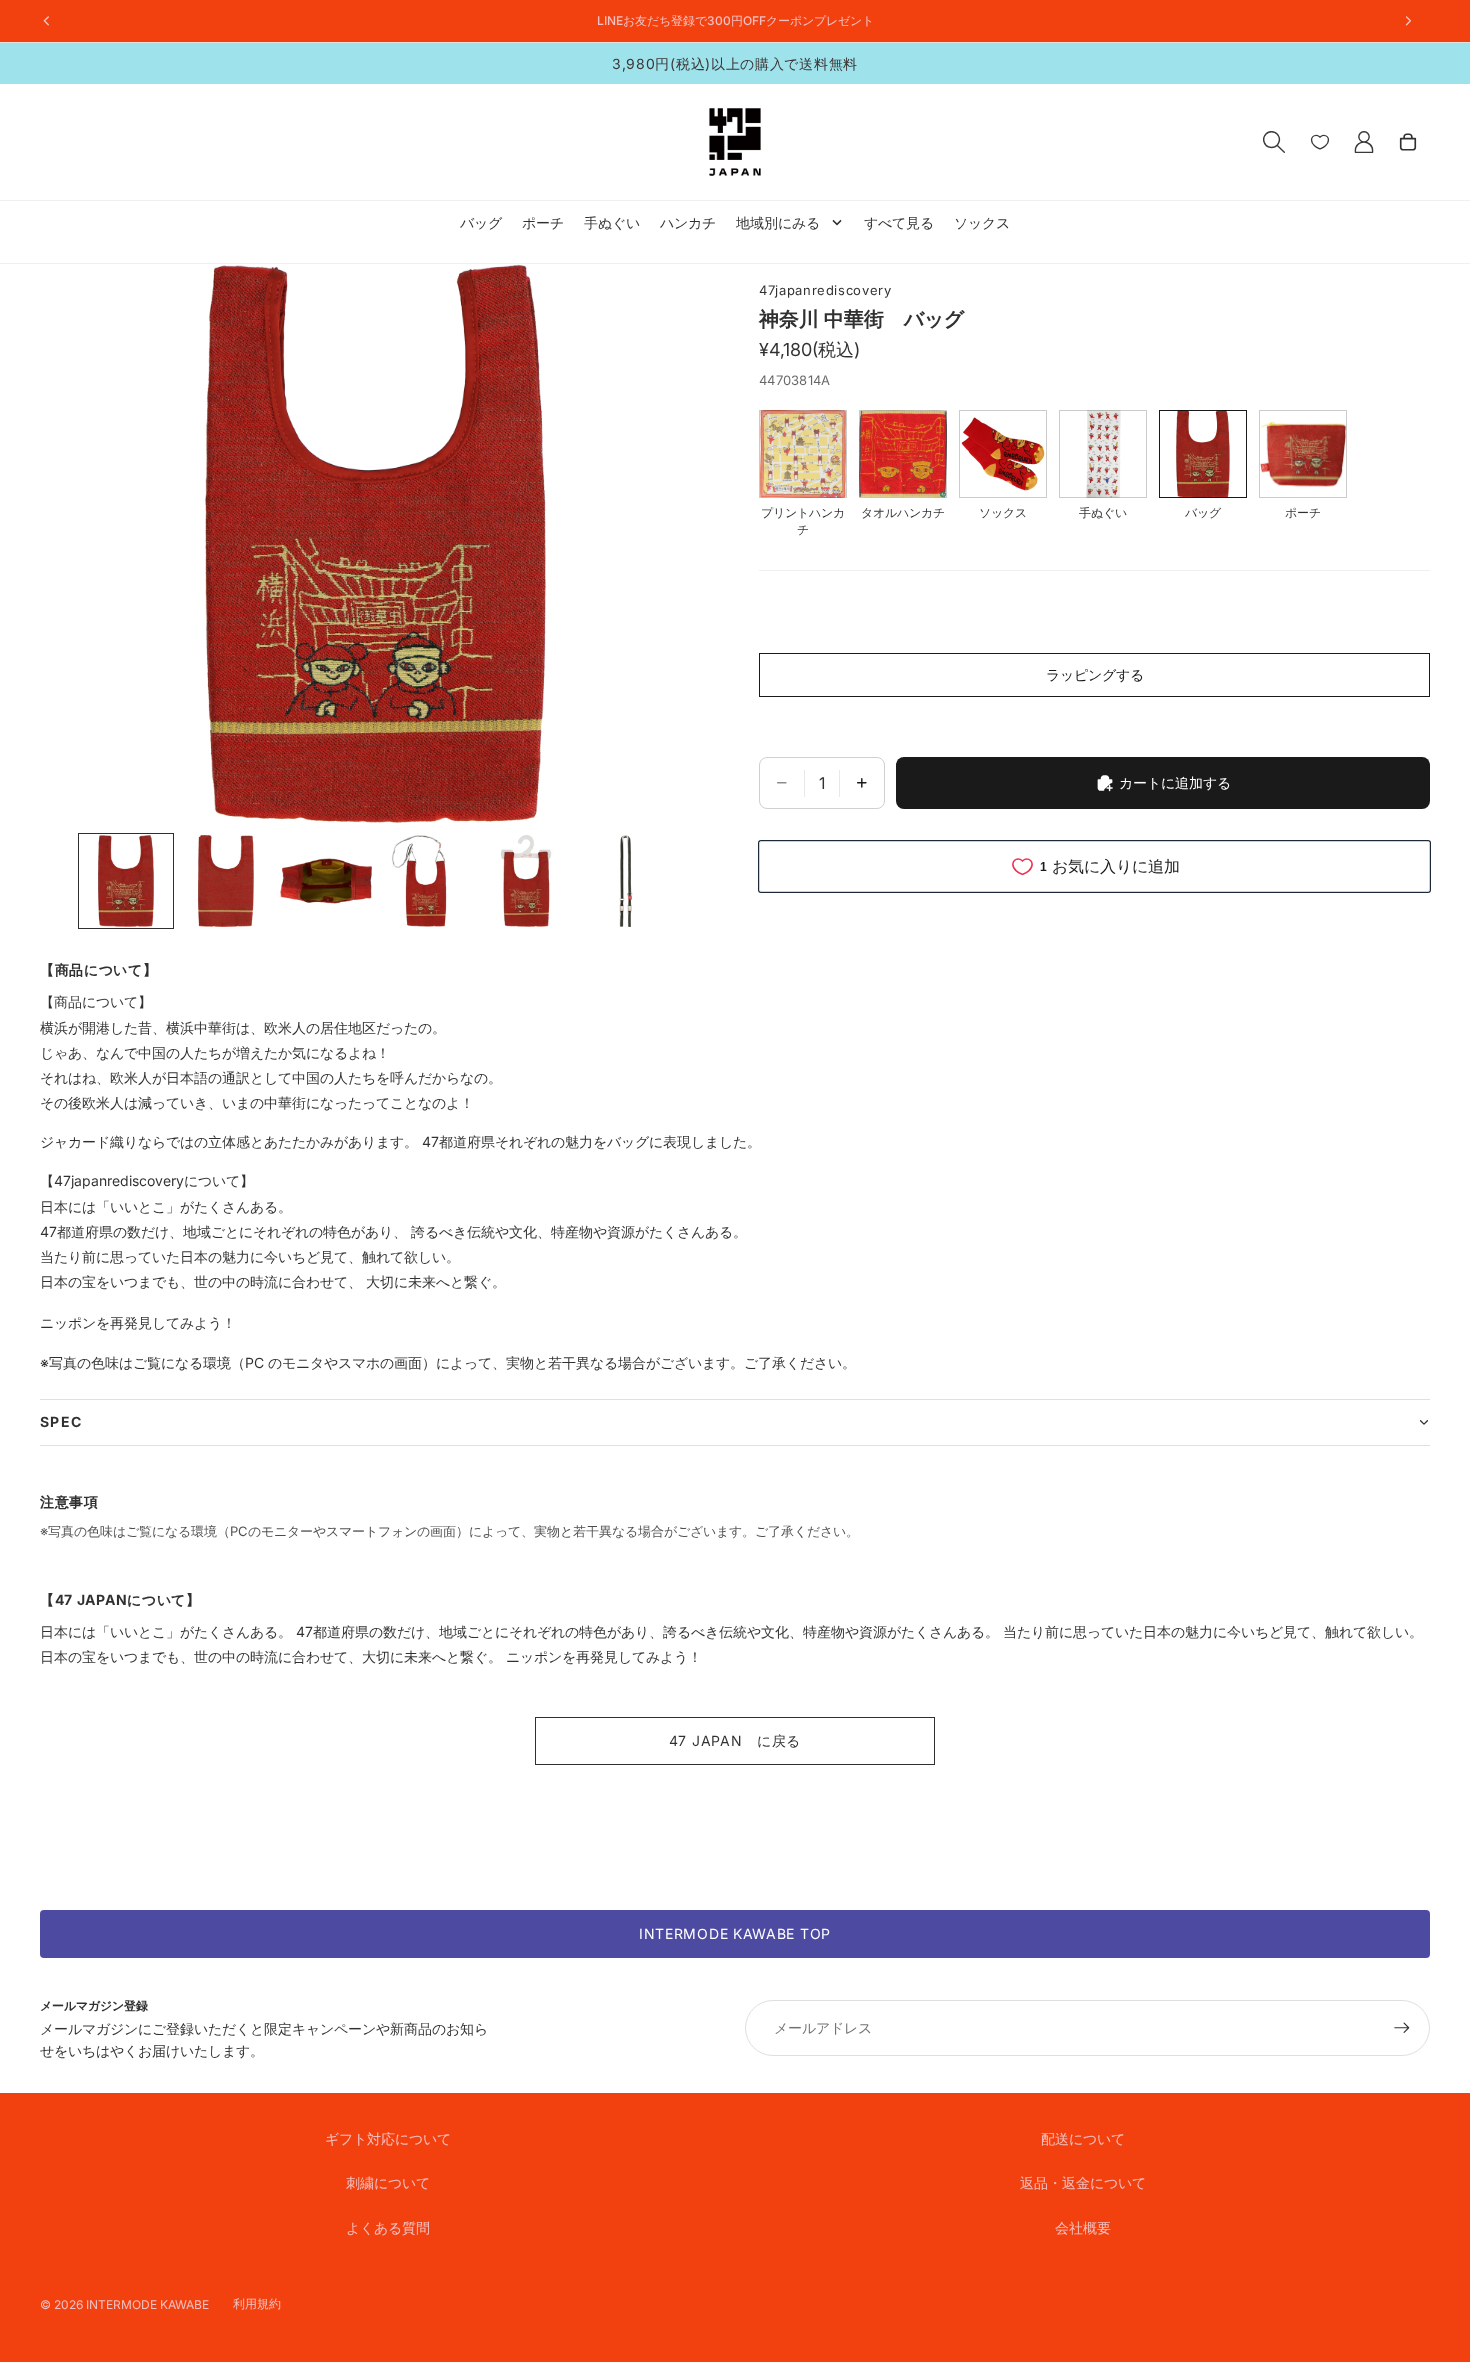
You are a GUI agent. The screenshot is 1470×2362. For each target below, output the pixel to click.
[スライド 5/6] (526, 881)
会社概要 (1083, 2227)
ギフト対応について (388, 2138)
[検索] (1274, 142)
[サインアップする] (1402, 2028)
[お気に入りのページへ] (1320, 142)
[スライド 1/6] (126, 881)
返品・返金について (1083, 2182)
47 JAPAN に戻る (735, 1740)
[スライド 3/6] (326, 881)
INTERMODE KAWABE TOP (735, 1933)
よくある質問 (388, 2227)
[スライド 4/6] (426, 881)
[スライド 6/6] (626, 881)
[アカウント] (1364, 142)
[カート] (1408, 142)
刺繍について (388, 2182)
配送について (1083, 2138)
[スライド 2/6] (226, 881)
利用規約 (257, 2303)
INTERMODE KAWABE (147, 2304)
